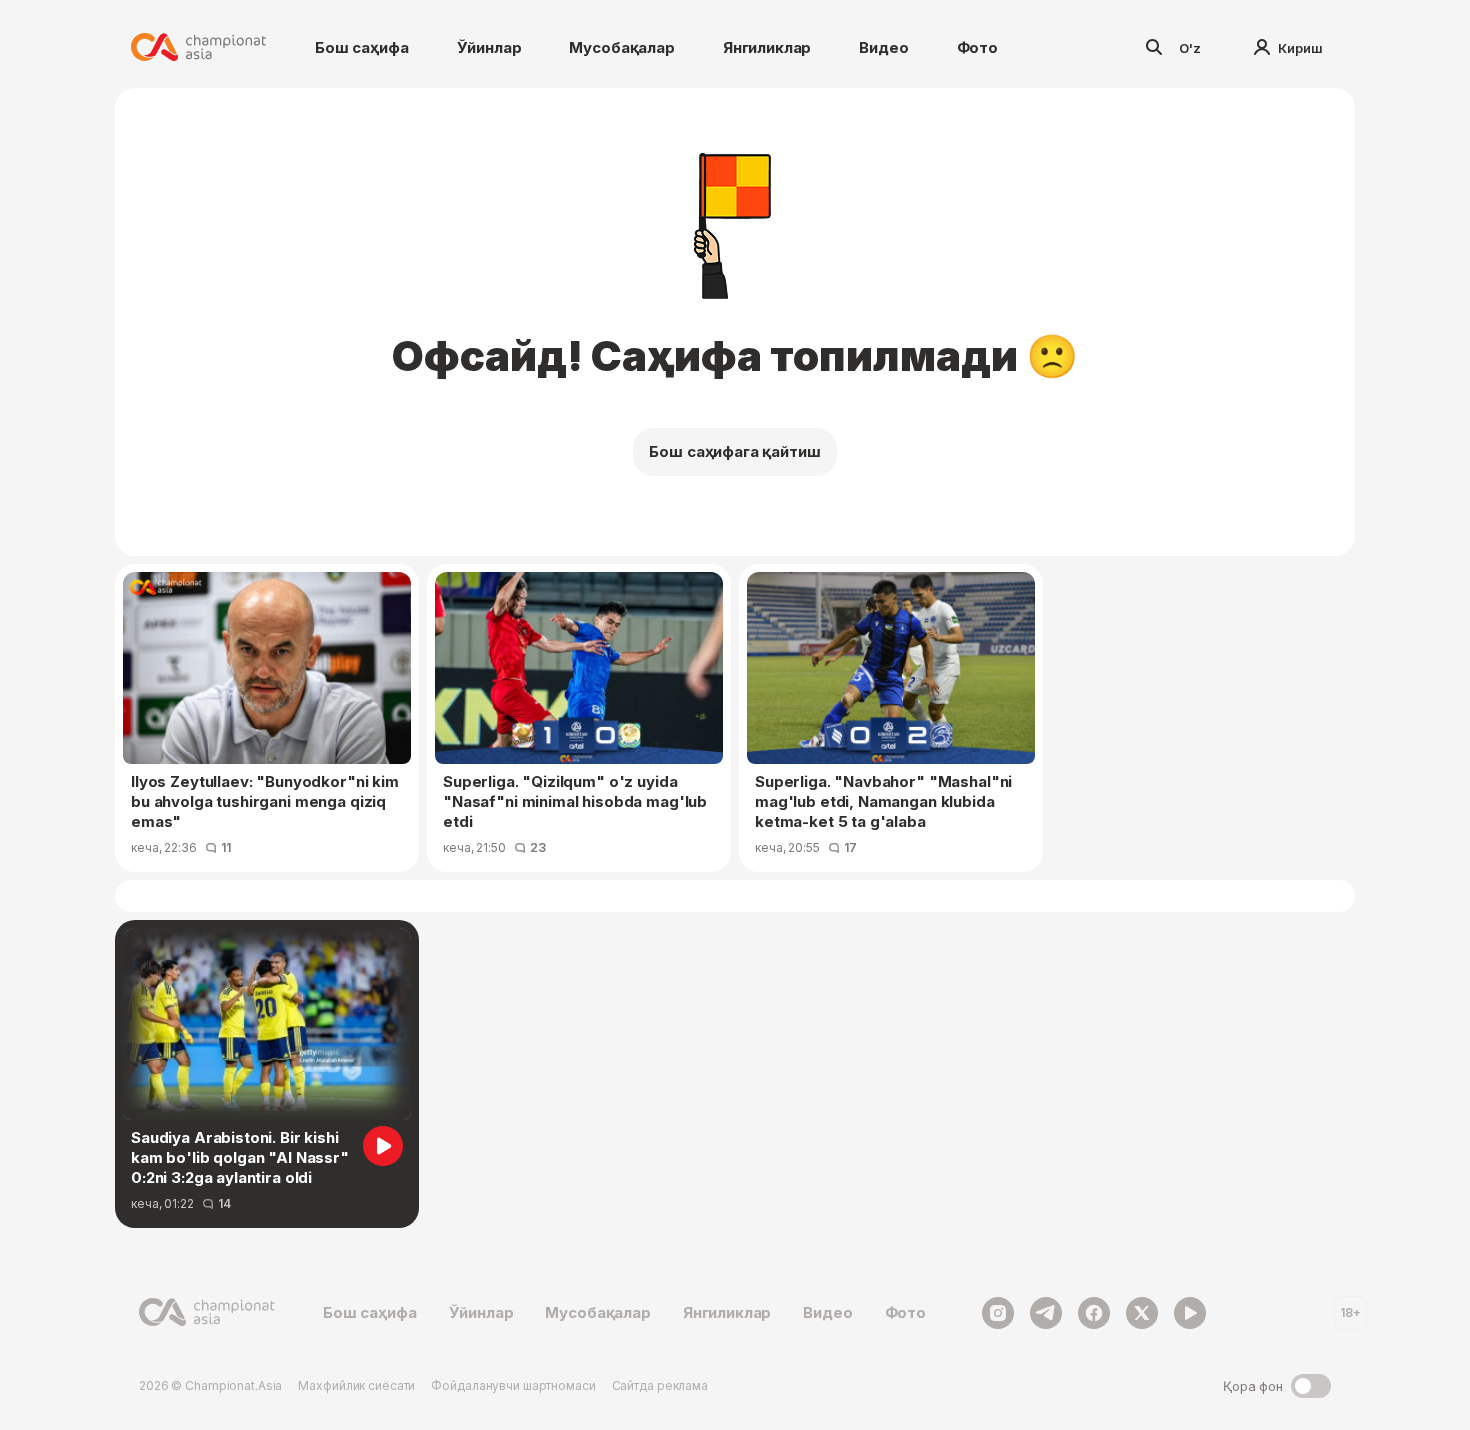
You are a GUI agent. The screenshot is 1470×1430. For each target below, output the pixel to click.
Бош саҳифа (362, 47)
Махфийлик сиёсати (356, 1385)
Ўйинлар (489, 47)
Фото (977, 47)
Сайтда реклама (660, 1385)
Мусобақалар (621, 47)
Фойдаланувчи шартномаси (513, 1385)
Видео (883, 47)
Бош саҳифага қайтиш (734, 451)
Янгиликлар (767, 47)
